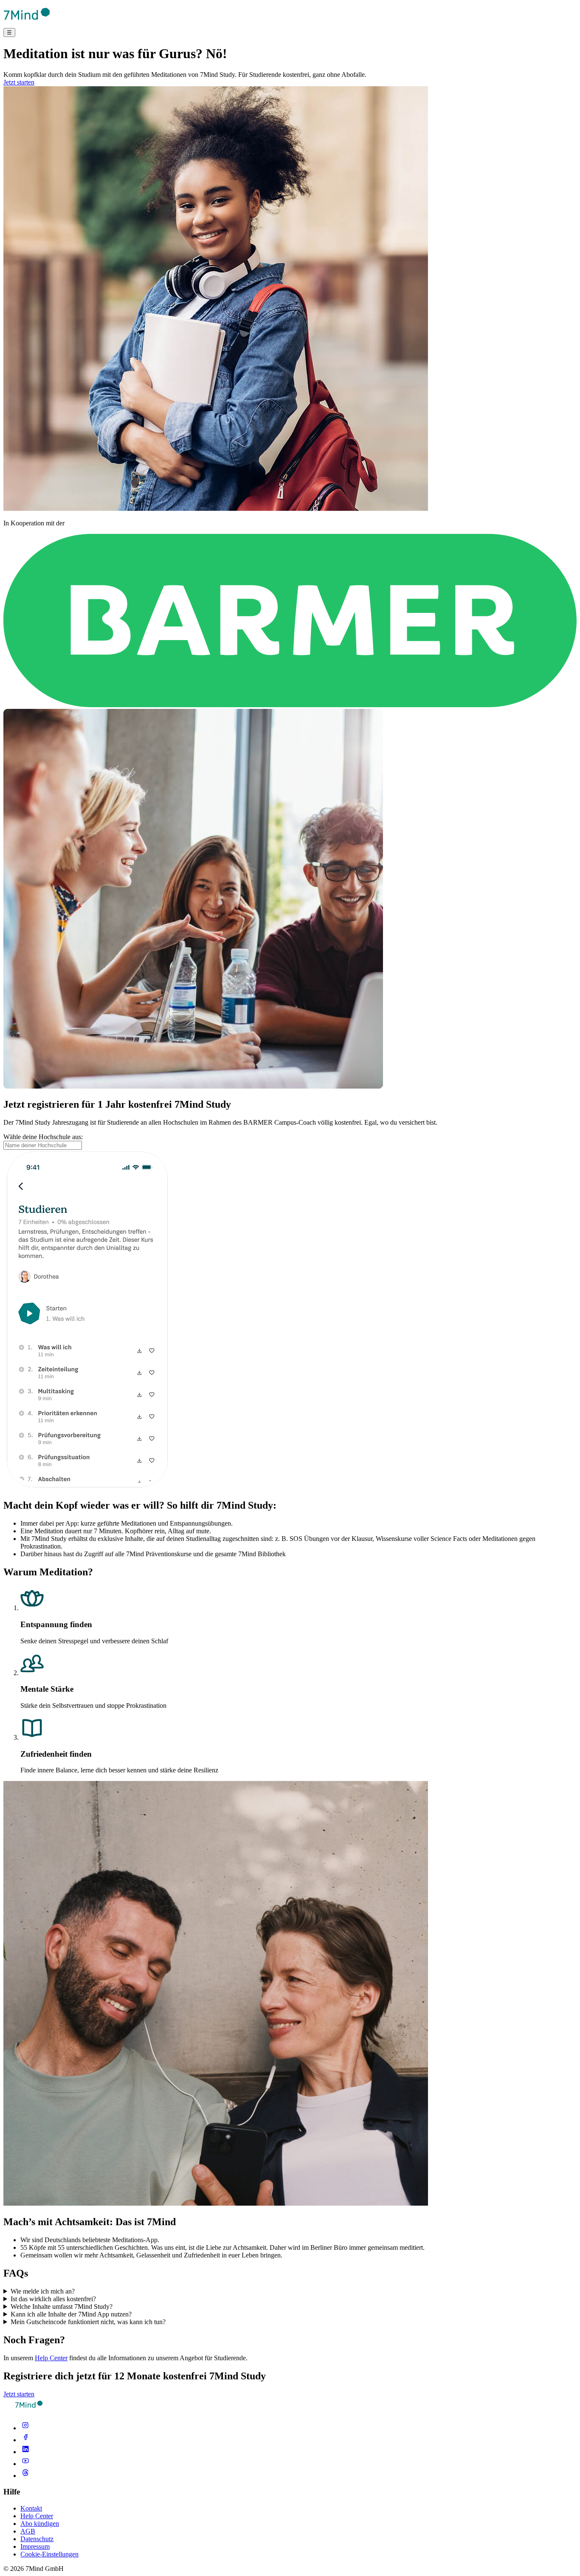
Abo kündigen (40, 2524)
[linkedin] (25, 2452)
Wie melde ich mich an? (43, 2291)
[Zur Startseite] (27, 24)
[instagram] (25, 2428)
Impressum (35, 2546)
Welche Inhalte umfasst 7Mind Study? (62, 2307)
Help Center (51, 2358)
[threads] (25, 2476)
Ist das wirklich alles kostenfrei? (53, 2299)
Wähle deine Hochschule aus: (43, 1137)
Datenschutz (37, 2539)
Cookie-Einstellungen (49, 2554)
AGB (28, 2531)
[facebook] (25, 2440)
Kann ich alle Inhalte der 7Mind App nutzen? (71, 2314)
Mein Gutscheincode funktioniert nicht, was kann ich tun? (88, 2322)
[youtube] (25, 2464)
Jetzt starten (19, 82)
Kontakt (31, 2508)
